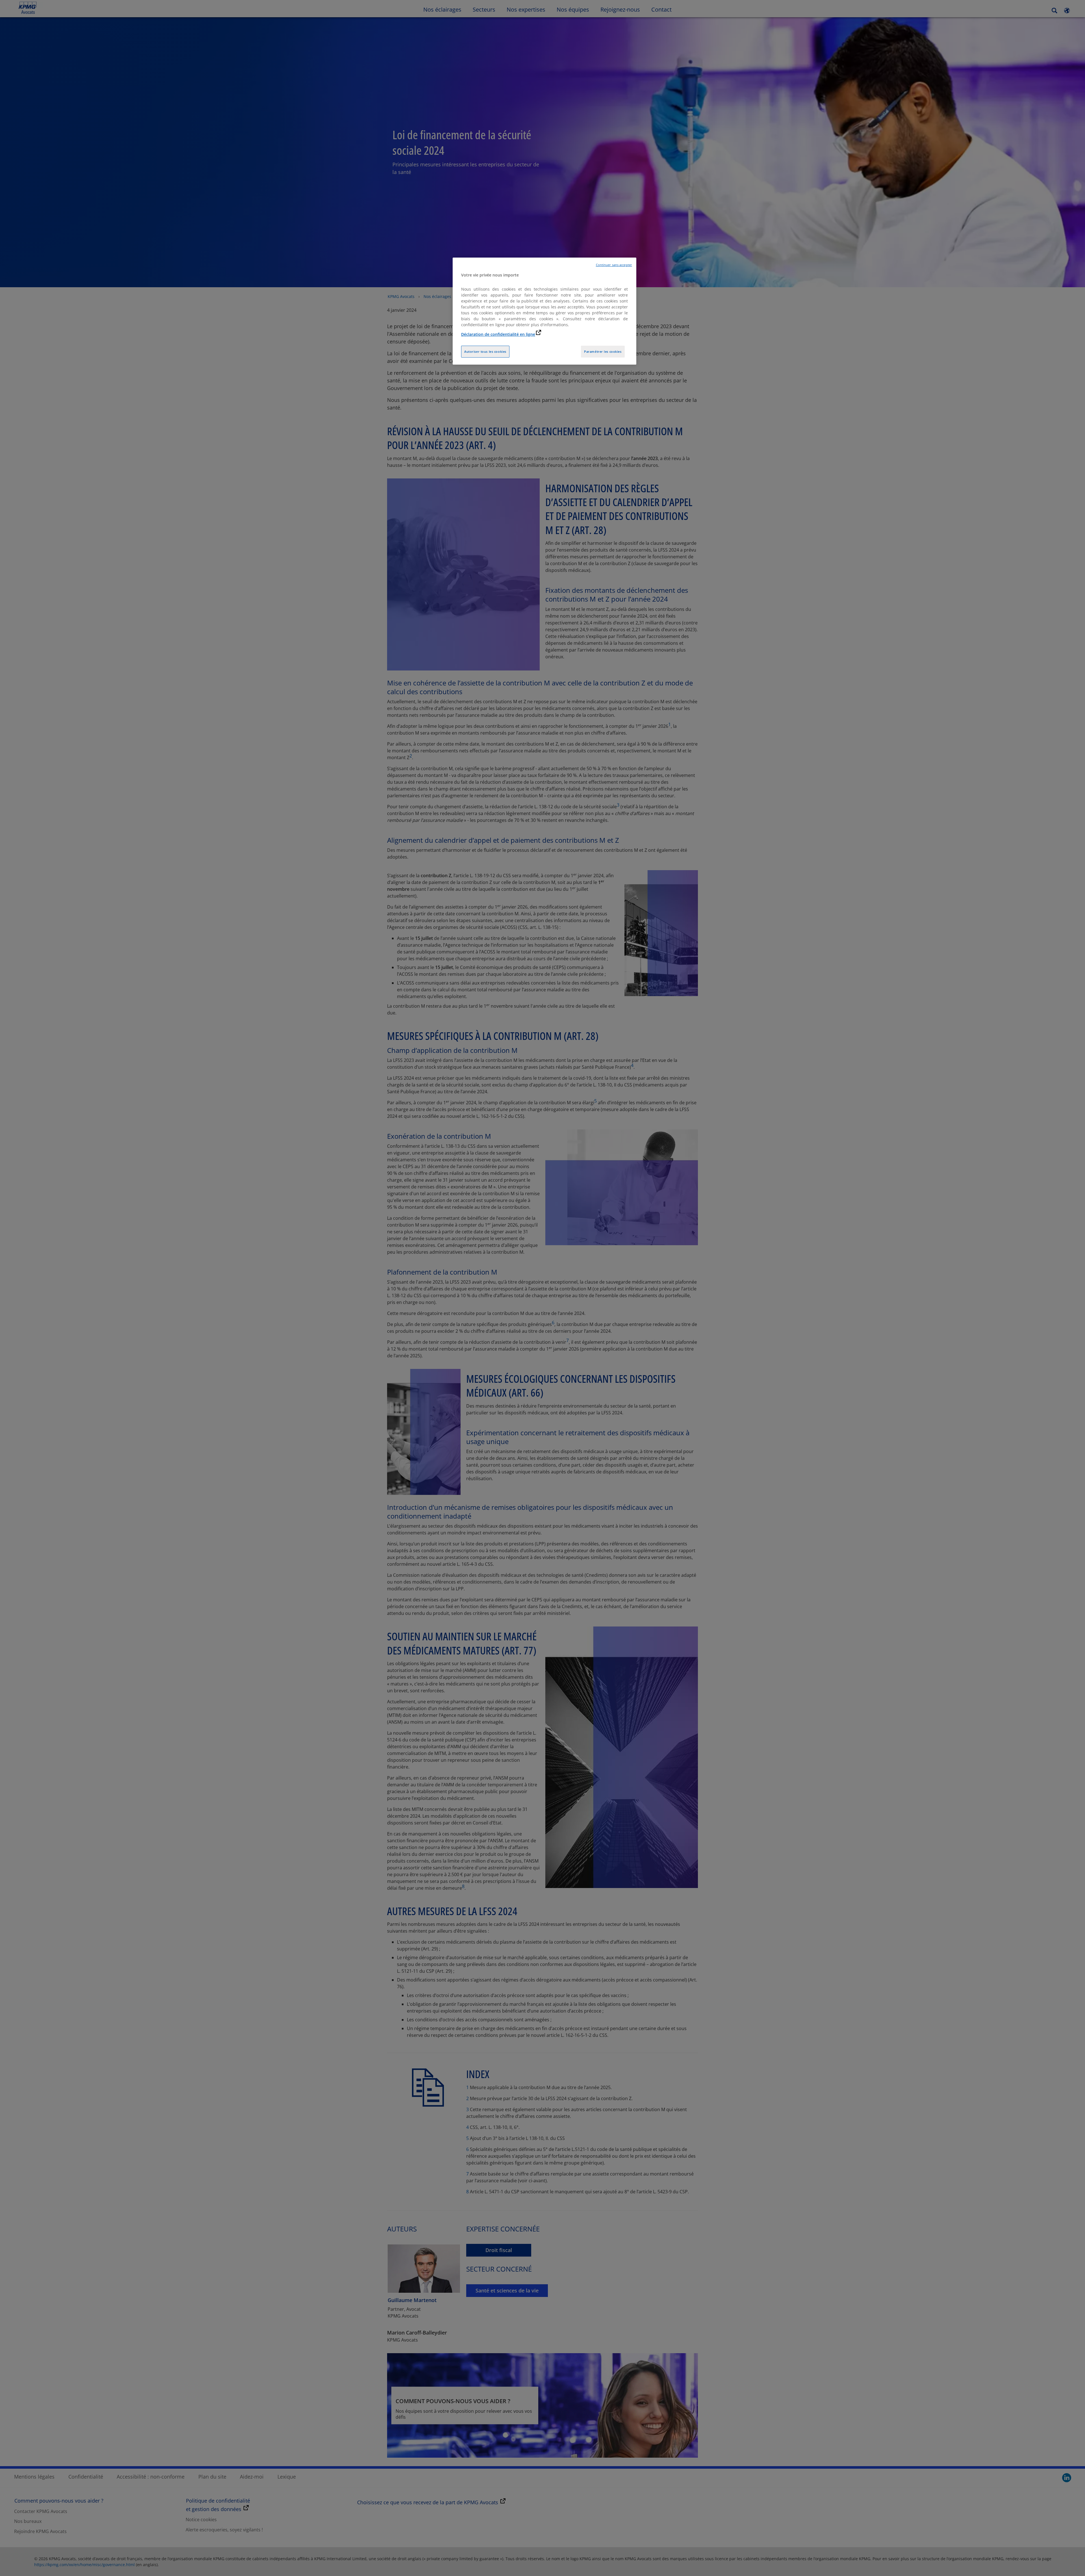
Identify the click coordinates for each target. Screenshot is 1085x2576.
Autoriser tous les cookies (485, 351)
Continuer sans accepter (614, 265)
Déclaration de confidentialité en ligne (498, 334)
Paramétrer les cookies (603, 351)
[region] (544, 311)
